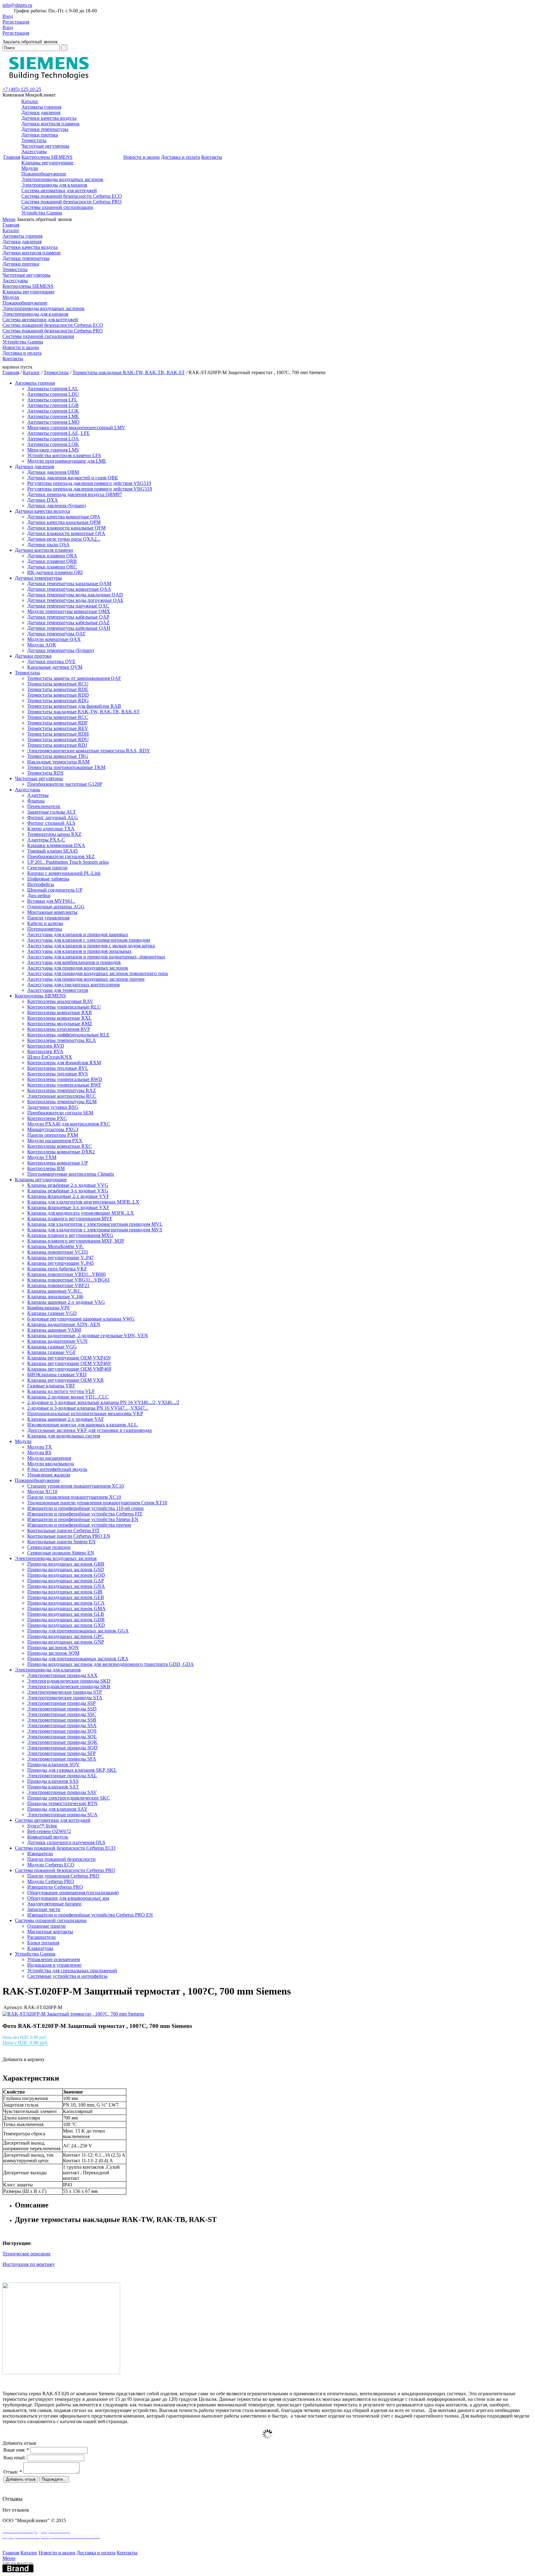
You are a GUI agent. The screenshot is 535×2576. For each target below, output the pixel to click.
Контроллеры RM (46, 1168)
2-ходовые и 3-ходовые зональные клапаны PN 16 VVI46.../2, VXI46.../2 (103, 1402)
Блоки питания (43, 1943)
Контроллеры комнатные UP (58, 1163)
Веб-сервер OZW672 (49, 1831)
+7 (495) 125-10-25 (22, 89)
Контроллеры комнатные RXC (60, 1146)
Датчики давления (41, 112)
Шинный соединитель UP (55, 890)
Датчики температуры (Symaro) (61, 650)
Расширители (41, 1937)
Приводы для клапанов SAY (57, 1809)
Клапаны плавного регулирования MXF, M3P (76, 1241)
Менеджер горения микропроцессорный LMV (76, 428)
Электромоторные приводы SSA (62, 1725)
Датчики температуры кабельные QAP (68, 617)
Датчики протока (40, 135)
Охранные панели (46, 1926)
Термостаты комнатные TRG (58, 756)
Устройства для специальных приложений (72, 1971)
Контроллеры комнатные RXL (59, 1018)
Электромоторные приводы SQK (62, 1742)
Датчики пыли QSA (48, 545)
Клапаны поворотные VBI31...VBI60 (66, 1274)
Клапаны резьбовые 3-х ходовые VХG (68, 1191)
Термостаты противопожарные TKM (66, 767)
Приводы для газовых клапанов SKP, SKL (72, 1770)
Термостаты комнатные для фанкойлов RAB (74, 706)
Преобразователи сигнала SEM (60, 1113)
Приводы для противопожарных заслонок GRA (78, 1659)
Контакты (212, 157)
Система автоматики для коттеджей (59, 190)
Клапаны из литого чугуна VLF (61, 1391)
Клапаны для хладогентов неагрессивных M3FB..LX (83, 1202)
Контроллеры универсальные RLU (64, 1007)
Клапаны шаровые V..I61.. (55, 1291)
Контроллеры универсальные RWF (64, 1085)
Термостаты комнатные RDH (58, 734)
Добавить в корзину (24, 2059)
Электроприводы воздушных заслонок (62, 179)
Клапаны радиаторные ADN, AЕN (64, 1324)
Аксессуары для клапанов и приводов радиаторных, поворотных (96, 957)
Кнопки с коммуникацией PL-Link (64, 873)
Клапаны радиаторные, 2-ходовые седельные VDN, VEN (88, 1336)
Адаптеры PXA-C (46, 840)
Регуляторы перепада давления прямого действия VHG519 (90, 489)
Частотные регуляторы (45, 146)
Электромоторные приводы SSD (62, 1709)
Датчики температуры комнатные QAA (69, 589)
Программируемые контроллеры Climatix (71, 1174)
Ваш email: (15, 2458)
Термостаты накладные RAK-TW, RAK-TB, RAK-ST (129, 372)
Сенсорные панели (47, 868)
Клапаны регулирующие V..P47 (61, 1258)
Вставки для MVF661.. (51, 901)
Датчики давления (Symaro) (57, 506)
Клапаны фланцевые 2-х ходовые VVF (68, 1196)
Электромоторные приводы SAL (62, 1776)
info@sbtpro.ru (17, 5)
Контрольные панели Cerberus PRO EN (69, 1536)
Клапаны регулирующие (47, 163)
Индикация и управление (54, 1965)
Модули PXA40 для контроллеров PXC (69, 1124)
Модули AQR (42, 645)
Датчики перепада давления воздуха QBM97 (75, 494)
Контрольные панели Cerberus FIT (63, 1530)
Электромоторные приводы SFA (62, 1759)
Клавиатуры (40, 1948)
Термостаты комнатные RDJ (57, 745)
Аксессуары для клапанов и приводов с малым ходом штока (91, 946)
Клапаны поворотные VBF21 (58, 1285)
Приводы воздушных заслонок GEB (66, 1597)
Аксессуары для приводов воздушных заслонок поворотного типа (98, 973)
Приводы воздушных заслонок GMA (66, 1608)
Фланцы (36, 801)
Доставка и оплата (181, 157)
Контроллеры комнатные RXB (60, 1012)
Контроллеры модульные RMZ (60, 1024)
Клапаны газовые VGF (52, 1352)
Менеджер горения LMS (53, 450)
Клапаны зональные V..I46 (55, 1297)
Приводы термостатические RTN (62, 1803)
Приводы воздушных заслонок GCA (66, 1603)
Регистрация (16, 22)
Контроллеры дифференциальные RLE (68, 1035)
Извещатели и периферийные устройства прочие (79, 1525)
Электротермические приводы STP (65, 1692)
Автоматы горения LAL (53, 389)
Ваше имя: (16, 2450)
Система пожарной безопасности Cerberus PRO (72, 202)
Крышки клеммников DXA (56, 845)
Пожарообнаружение (44, 174)
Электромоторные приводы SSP (61, 1703)
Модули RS (39, 1452)
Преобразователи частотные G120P (65, 784)
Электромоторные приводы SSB (62, 1720)
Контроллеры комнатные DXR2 (61, 1152)
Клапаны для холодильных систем (64, 1436)
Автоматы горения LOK (53, 444)
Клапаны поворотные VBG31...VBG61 (69, 1280)
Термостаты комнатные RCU (58, 684)
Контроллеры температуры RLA (62, 1040)
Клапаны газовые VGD (52, 1313)
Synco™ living (42, 1826)
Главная (12, 157)
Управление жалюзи (49, 1475)
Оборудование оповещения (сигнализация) (73, 1893)
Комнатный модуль (48, 1837)
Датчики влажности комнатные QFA (66, 533)
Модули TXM (42, 1157)
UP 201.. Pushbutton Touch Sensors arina (68, 862)
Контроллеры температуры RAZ (62, 1090)
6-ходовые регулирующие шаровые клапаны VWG (81, 1319)
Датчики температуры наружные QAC (68, 606)
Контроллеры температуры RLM (62, 1102)
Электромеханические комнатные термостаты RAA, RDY (89, 751)
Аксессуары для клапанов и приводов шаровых (78, 934)
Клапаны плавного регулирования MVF (70, 1219)
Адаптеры (38, 795)
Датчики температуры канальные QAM (69, 583)
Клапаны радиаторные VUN (57, 1341)
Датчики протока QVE (51, 661)
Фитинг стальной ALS (51, 823)
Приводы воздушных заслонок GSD (66, 1569)
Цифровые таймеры (48, 879)
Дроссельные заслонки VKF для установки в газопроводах (90, 1430)
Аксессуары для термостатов (58, 990)
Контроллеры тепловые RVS (58, 1074)
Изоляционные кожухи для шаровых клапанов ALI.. (83, 1425)
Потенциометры (45, 929)
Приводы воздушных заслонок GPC (65, 1636)
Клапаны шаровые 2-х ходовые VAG (66, 1302)
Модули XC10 (42, 1491)
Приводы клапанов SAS (53, 1781)
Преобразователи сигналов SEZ (61, 856)
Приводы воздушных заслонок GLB (66, 1614)
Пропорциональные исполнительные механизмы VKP (85, 1413)
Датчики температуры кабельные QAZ (68, 622)
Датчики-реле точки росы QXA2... (64, 539)
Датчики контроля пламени (50, 124)
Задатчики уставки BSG (53, 1107)
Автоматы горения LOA (53, 439)
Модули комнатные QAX (54, 639)
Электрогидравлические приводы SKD (69, 1681)
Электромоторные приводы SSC (62, 1714)
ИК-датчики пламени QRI (55, 572)
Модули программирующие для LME (67, 461)
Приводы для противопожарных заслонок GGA (78, 1631)
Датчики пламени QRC (52, 567)
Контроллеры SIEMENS (47, 157)
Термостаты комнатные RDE (58, 689)
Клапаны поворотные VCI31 (58, 1252)
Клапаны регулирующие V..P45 (61, 1263)
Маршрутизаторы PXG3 (53, 1129)
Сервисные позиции (49, 1547)
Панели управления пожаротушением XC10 (74, 1497)
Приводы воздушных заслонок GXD (66, 1625)
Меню (9, 219)
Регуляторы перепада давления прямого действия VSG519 (89, 483)
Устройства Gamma (42, 213)
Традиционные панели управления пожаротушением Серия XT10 (97, 1503)
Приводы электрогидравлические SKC (69, 1798)
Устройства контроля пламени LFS (64, 455)
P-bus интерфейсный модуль (57, 1469)
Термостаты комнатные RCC (58, 717)
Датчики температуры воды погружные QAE (75, 600)
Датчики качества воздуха (49, 118)
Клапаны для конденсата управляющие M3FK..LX (81, 1213)
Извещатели (40, 1854)
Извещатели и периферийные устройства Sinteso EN (83, 1519)
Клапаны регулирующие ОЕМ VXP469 (69, 1363)
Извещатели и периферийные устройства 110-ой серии (85, 1508)
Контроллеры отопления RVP (59, 1029)
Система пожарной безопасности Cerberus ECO (72, 196)
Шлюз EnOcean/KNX (50, 1057)
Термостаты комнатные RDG (58, 700)
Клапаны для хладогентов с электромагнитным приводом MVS (95, 1230)
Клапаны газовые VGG (52, 1347)
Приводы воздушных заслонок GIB (65, 1592)
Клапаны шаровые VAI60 (54, 1330)
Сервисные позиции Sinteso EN (61, 1553)
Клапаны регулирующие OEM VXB (65, 1380)
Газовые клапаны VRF (51, 1386)
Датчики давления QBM (53, 472)
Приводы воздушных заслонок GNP (66, 1642)
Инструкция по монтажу (29, 2264)
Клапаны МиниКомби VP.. (56, 1246)
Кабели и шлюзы (45, 923)
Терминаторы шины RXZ (54, 834)
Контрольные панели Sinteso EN (61, 1542)
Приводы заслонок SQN (53, 1647)
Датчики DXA (43, 500)
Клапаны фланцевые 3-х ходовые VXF (68, 1207)
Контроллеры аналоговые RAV (60, 1001)
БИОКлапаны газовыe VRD (57, 1374)
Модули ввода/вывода (51, 1464)
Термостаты (34, 140)
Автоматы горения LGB (53, 405)
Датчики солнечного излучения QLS (66, 1842)
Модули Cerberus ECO (51, 1865)
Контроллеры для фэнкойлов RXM (64, 1063)
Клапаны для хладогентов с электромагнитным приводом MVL (95, 1224)
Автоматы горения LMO (53, 422)
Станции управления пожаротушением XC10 (76, 1486)
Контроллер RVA (45, 1051)
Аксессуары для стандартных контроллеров (74, 985)
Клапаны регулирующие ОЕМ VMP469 (69, 1369)
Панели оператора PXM (53, 1135)
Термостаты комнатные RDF (58, 723)
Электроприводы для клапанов (54, 185)
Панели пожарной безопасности (61, 1859)
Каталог (30, 101)
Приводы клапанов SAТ (53, 1787)
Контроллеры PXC (47, 1118)
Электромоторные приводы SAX (62, 1675)
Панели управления (48, 918)
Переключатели (44, 806)
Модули (30, 168)
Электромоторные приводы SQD (62, 1748)
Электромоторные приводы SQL (62, 1737)
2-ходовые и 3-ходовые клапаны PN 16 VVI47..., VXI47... (88, 1408)
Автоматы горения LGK (53, 411)
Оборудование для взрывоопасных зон (68, 1898)
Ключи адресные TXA (51, 829)
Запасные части (44, 1909)
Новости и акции (141, 157)
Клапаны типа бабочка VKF (57, 1269)
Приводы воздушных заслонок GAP (66, 1581)
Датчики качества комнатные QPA (64, 517)
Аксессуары (34, 151)
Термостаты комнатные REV (58, 728)
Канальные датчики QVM (55, 667)
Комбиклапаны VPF (49, 1308)
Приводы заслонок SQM (53, 1653)
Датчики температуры (45, 129)
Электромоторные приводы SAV (62, 1792)
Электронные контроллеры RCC (62, 1096)
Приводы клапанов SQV (53, 1764)
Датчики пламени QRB (52, 561)
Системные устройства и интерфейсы (67, 1976)
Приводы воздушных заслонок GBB (66, 1564)
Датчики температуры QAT (56, 634)
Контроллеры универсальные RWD (65, 1079)
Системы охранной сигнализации (57, 207)
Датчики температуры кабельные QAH (69, 628)
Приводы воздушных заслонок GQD (66, 1575)
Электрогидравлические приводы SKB (69, 1686)
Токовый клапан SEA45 (52, 851)
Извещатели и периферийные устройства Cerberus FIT (85, 1514)
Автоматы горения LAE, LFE (59, 433)
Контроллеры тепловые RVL (58, 1068)
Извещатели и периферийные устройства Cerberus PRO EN (90, 1915)
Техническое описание (26, 2254)
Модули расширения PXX (55, 1141)
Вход (8, 16)
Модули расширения (49, 1458)
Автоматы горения (41, 107)
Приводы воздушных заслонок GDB (66, 1620)
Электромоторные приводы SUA (62, 1815)
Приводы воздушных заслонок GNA (66, 1586)
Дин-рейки (39, 895)
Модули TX (40, 1447)
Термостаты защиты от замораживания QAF (74, 678)
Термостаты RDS (45, 773)
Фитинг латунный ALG (53, 817)
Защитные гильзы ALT (52, 812)
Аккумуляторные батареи (54, 1904)
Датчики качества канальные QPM (64, 522)
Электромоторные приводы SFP (61, 1753)
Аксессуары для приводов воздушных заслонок (78, 968)
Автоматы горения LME (53, 416)
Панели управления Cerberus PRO (63, 1876)
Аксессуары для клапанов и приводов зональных (79, 951)
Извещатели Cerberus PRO (55, 1887)
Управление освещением (54, 1959)
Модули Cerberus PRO (51, 1881)
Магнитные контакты (50, 1932)
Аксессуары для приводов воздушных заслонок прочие (86, 979)
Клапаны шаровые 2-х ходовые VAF (66, 1419)
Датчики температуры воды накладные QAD (75, 595)
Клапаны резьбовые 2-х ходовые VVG (68, 1185)
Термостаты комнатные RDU (58, 739)
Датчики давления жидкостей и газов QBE (73, 478)
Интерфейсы (41, 884)
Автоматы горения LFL (52, 400)
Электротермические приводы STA (65, 1698)
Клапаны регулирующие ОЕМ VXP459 (69, 1358)
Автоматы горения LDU (53, 394)
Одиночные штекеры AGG (56, 907)
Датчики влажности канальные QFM (66, 528)
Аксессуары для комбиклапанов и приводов (74, 962)
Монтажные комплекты (52, 912)
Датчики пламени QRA (52, 556)
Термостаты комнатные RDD (58, 695)
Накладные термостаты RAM (58, 762)
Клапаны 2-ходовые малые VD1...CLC (68, 1397)
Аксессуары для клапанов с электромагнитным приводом (89, 940)
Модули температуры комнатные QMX (69, 611)
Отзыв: (13, 2472)
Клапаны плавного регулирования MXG (70, 1235)
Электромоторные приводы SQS (62, 1731)
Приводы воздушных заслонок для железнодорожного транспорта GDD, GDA (111, 1664)
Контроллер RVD (46, 1046)
